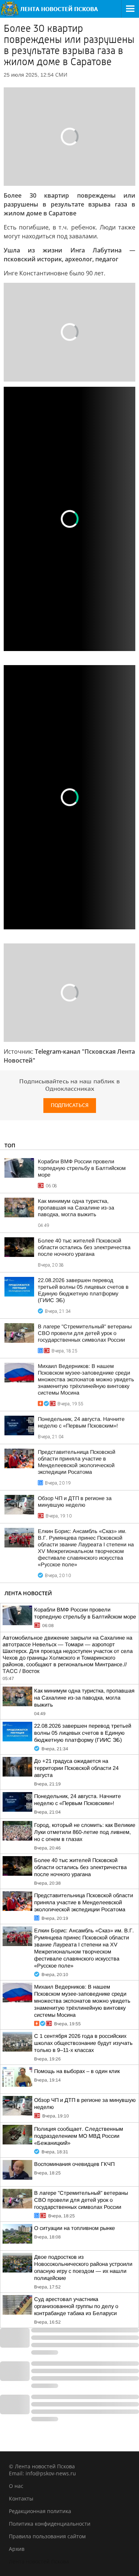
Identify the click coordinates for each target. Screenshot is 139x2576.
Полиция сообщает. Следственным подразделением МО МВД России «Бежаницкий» (79, 2136)
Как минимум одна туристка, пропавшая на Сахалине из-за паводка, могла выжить (76, 1208)
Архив (17, 2549)
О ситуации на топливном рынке (75, 2228)
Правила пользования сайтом (47, 2536)
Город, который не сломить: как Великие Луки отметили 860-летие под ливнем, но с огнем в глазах (85, 1832)
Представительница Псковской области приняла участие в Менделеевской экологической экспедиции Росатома (84, 1902)
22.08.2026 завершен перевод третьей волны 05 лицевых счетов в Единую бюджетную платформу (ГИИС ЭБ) (83, 1733)
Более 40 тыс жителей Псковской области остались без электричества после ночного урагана (84, 1247)
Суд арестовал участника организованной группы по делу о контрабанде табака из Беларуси (76, 2306)
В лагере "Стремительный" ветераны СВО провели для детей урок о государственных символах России (85, 1333)
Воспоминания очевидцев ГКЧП (74, 2164)
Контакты (21, 2498)
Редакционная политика (40, 2511)
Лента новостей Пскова (39, 2561)
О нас (16, 2486)
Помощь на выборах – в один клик (77, 2071)
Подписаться (70, 1105)
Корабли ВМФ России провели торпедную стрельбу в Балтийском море (82, 1168)
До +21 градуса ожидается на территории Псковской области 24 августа (76, 1768)
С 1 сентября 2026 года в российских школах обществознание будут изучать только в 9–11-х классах (83, 2043)
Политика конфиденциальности (50, 2524)
